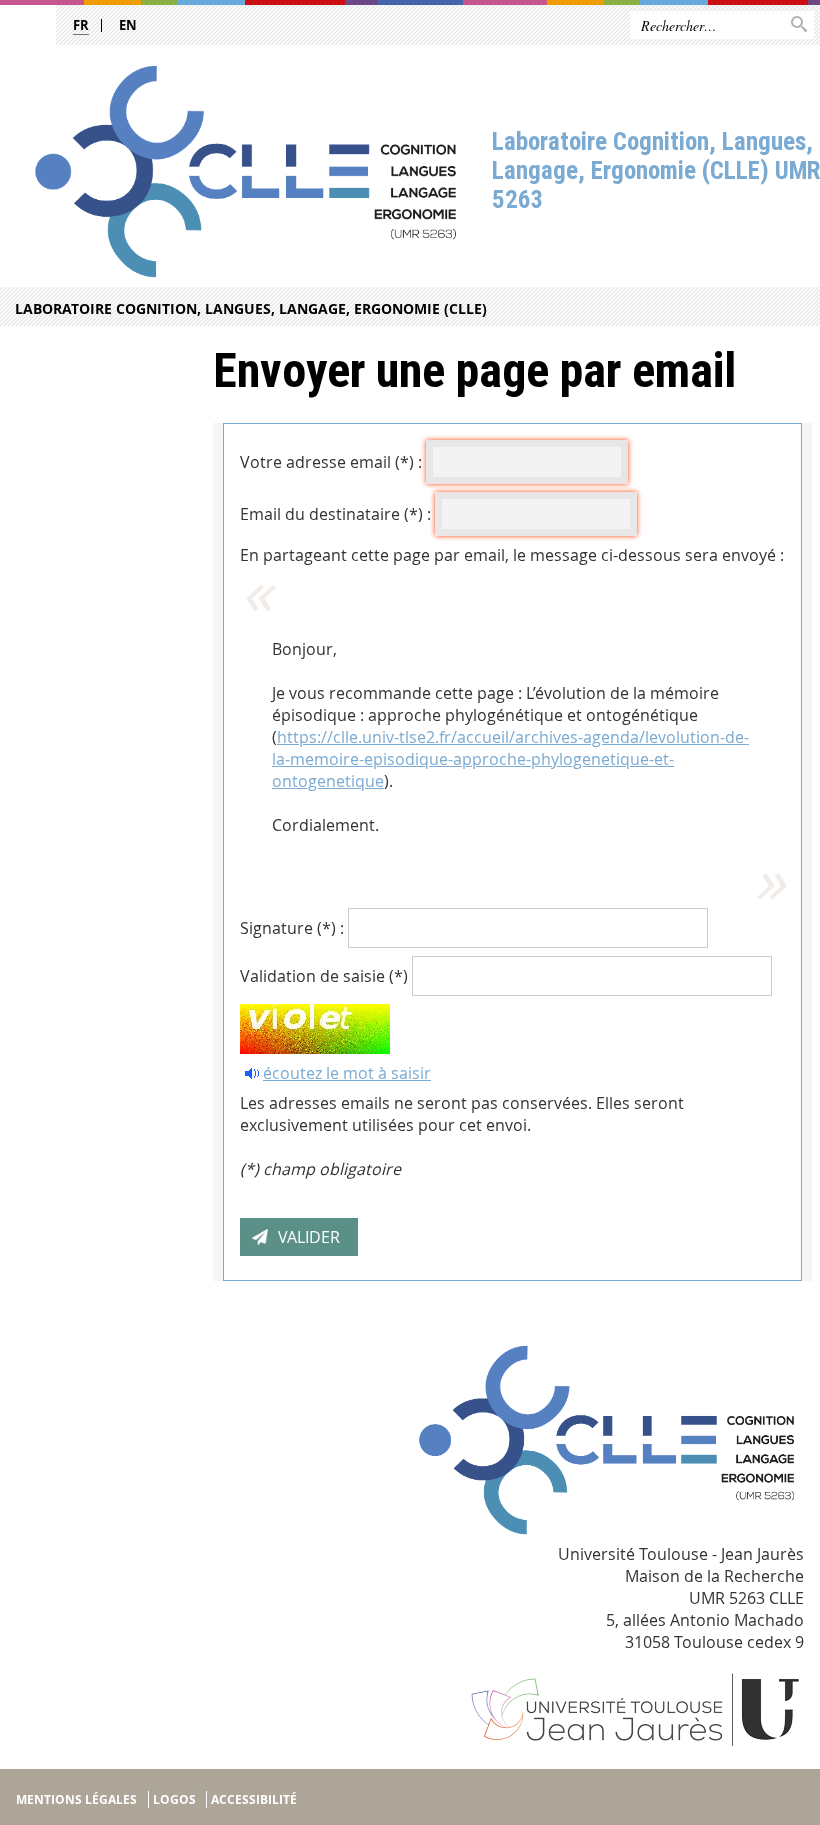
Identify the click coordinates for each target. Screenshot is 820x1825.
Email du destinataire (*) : (335, 514)
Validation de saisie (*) (324, 976)
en (128, 25)
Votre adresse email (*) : (331, 462)
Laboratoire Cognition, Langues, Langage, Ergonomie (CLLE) (251, 308)
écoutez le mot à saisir (347, 1073)
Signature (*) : (292, 928)
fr (81, 25)
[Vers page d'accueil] (246, 171)
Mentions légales (76, 1799)
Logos (174, 1799)
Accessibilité (254, 1799)
